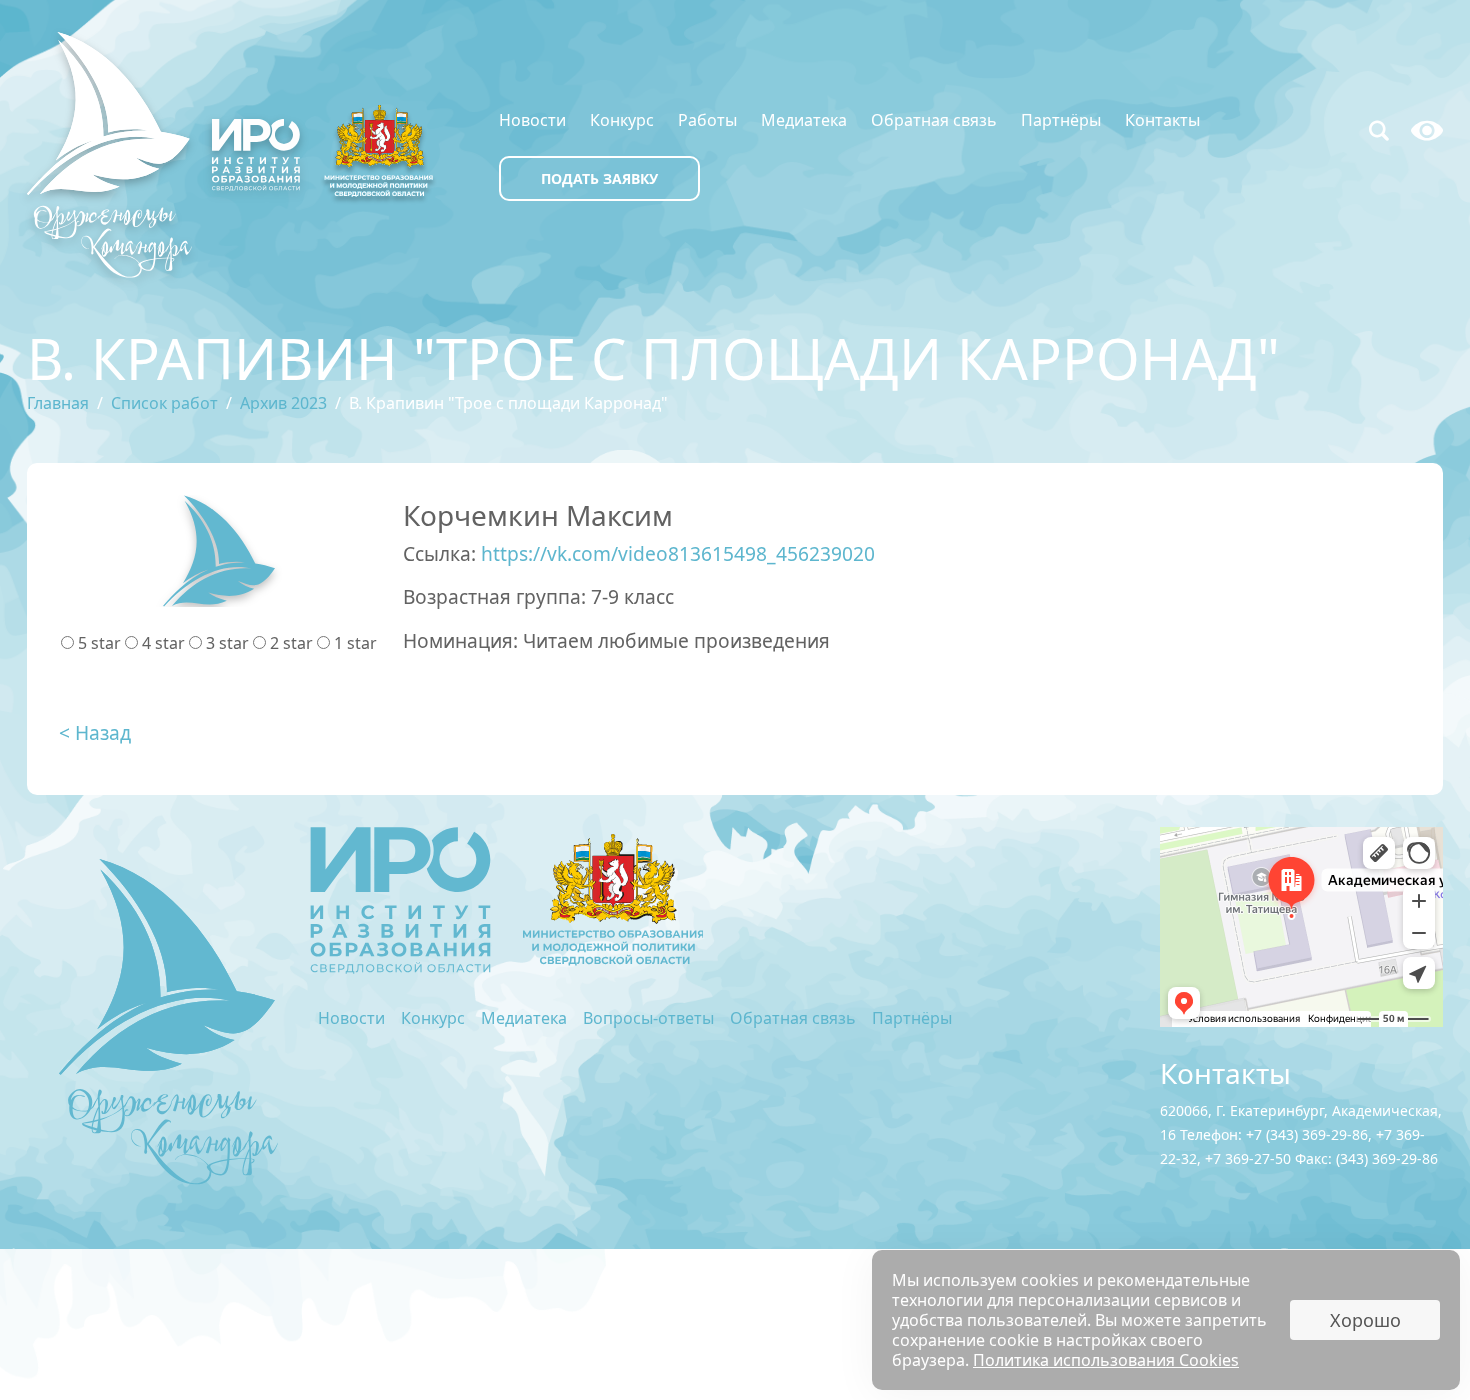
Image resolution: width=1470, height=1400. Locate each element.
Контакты (1162, 120)
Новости (532, 120)
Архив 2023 (283, 403)
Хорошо (1365, 1320)
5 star (99, 643)
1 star (355, 643)
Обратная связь (934, 120)
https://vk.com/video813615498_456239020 (678, 553)
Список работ (164, 403)
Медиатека (804, 120)
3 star (227, 643)
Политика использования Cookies (1106, 1360)
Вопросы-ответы (648, 1018)
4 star (163, 643)
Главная (58, 403)
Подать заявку (599, 178)
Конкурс (622, 120)
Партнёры (1061, 120)
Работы (707, 120)
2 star (291, 643)
